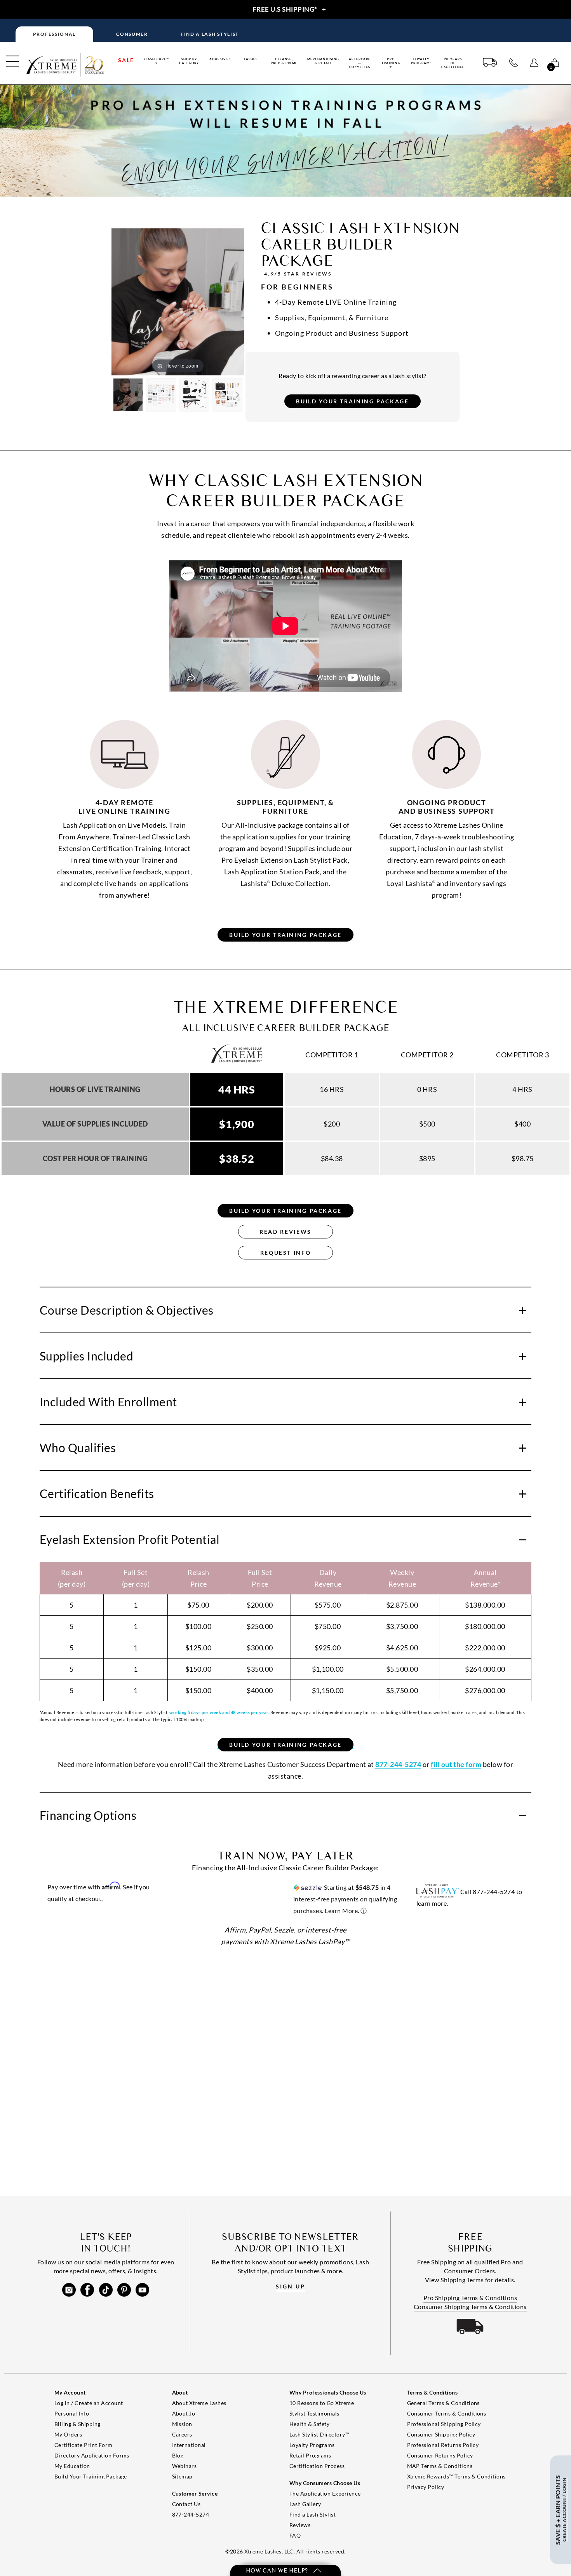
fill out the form (456, 1764)
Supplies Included (86, 1356)
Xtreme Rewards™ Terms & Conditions (456, 2476)
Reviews (300, 2525)
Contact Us (186, 2504)
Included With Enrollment (108, 1402)
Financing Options (88, 1815)
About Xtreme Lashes (199, 2403)
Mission (182, 2424)
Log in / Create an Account (89, 2403)
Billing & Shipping (77, 2424)
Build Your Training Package (91, 2476)
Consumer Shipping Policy (441, 2434)
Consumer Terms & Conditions (447, 2413)
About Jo (184, 2413)
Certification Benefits (97, 1493)
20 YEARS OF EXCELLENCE (453, 63)
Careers (182, 2434)
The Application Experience (325, 2493)
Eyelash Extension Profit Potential (130, 1539)
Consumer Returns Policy (440, 2455)
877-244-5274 (191, 2514)
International (189, 2445)
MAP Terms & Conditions (440, 2466)
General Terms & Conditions (443, 2403)
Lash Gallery (305, 2504)
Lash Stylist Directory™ (319, 2434)
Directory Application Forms (92, 2455)
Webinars (185, 2466)
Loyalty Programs (421, 61)
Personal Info (72, 2413)
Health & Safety (309, 2424)
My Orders (68, 2434)
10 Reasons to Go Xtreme (322, 2403)
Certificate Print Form (84, 2445)
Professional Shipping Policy (444, 2424)
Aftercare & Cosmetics (360, 63)
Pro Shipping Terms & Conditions (470, 2298)
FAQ (295, 2535)
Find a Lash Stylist (312, 2514)
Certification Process (317, 2466)
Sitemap (182, 2476)
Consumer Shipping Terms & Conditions (470, 2307)
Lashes (251, 59)
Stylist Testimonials (314, 2413)
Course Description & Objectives (127, 1310)
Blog (178, 2455)
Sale (126, 60)
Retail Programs (310, 2455)
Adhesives (220, 59)
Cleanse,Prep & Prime (284, 61)
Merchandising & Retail (323, 61)
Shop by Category (189, 61)
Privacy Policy (426, 2487)
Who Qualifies (78, 1448)
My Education (72, 2466)
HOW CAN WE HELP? (278, 2570)
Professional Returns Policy (443, 2445)
